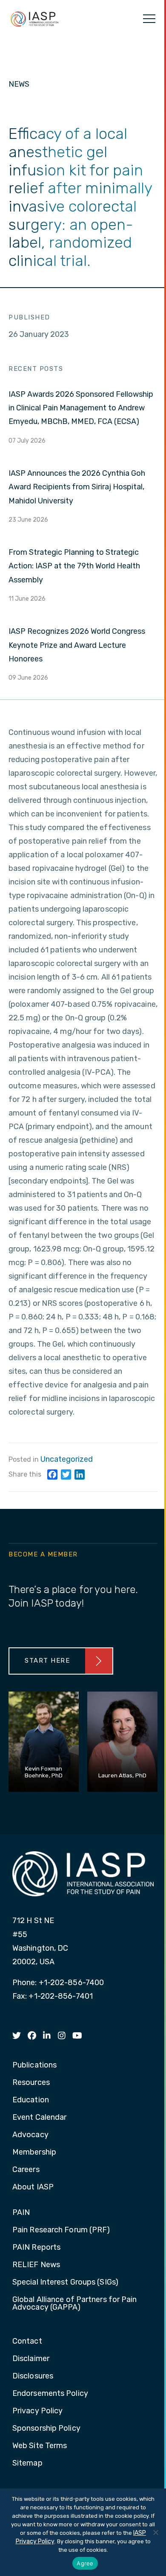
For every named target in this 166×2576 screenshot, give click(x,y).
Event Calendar (39, 2118)
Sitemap (27, 2463)
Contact (27, 2342)
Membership (34, 2152)
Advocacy (30, 2135)
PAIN (21, 2213)
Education (31, 2100)
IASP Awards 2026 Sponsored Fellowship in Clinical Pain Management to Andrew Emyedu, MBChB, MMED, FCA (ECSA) (81, 408)
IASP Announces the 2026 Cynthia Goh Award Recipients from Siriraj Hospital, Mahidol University (77, 487)
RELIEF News (36, 2265)
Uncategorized (67, 1459)
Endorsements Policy (50, 2394)
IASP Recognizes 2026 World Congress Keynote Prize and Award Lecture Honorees (77, 645)
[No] (155, 2532)
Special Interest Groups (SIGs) (65, 2282)
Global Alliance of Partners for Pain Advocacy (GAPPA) (75, 2304)
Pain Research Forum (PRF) (61, 2230)
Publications (34, 2065)
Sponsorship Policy (46, 2429)
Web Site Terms (40, 2446)
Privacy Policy (37, 2411)
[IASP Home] (34, 19)
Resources (31, 2083)
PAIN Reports (36, 2248)
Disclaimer (31, 2359)
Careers (26, 2170)
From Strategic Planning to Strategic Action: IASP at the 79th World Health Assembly (74, 566)
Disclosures (33, 2376)
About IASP (33, 2187)
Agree (85, 2563)
